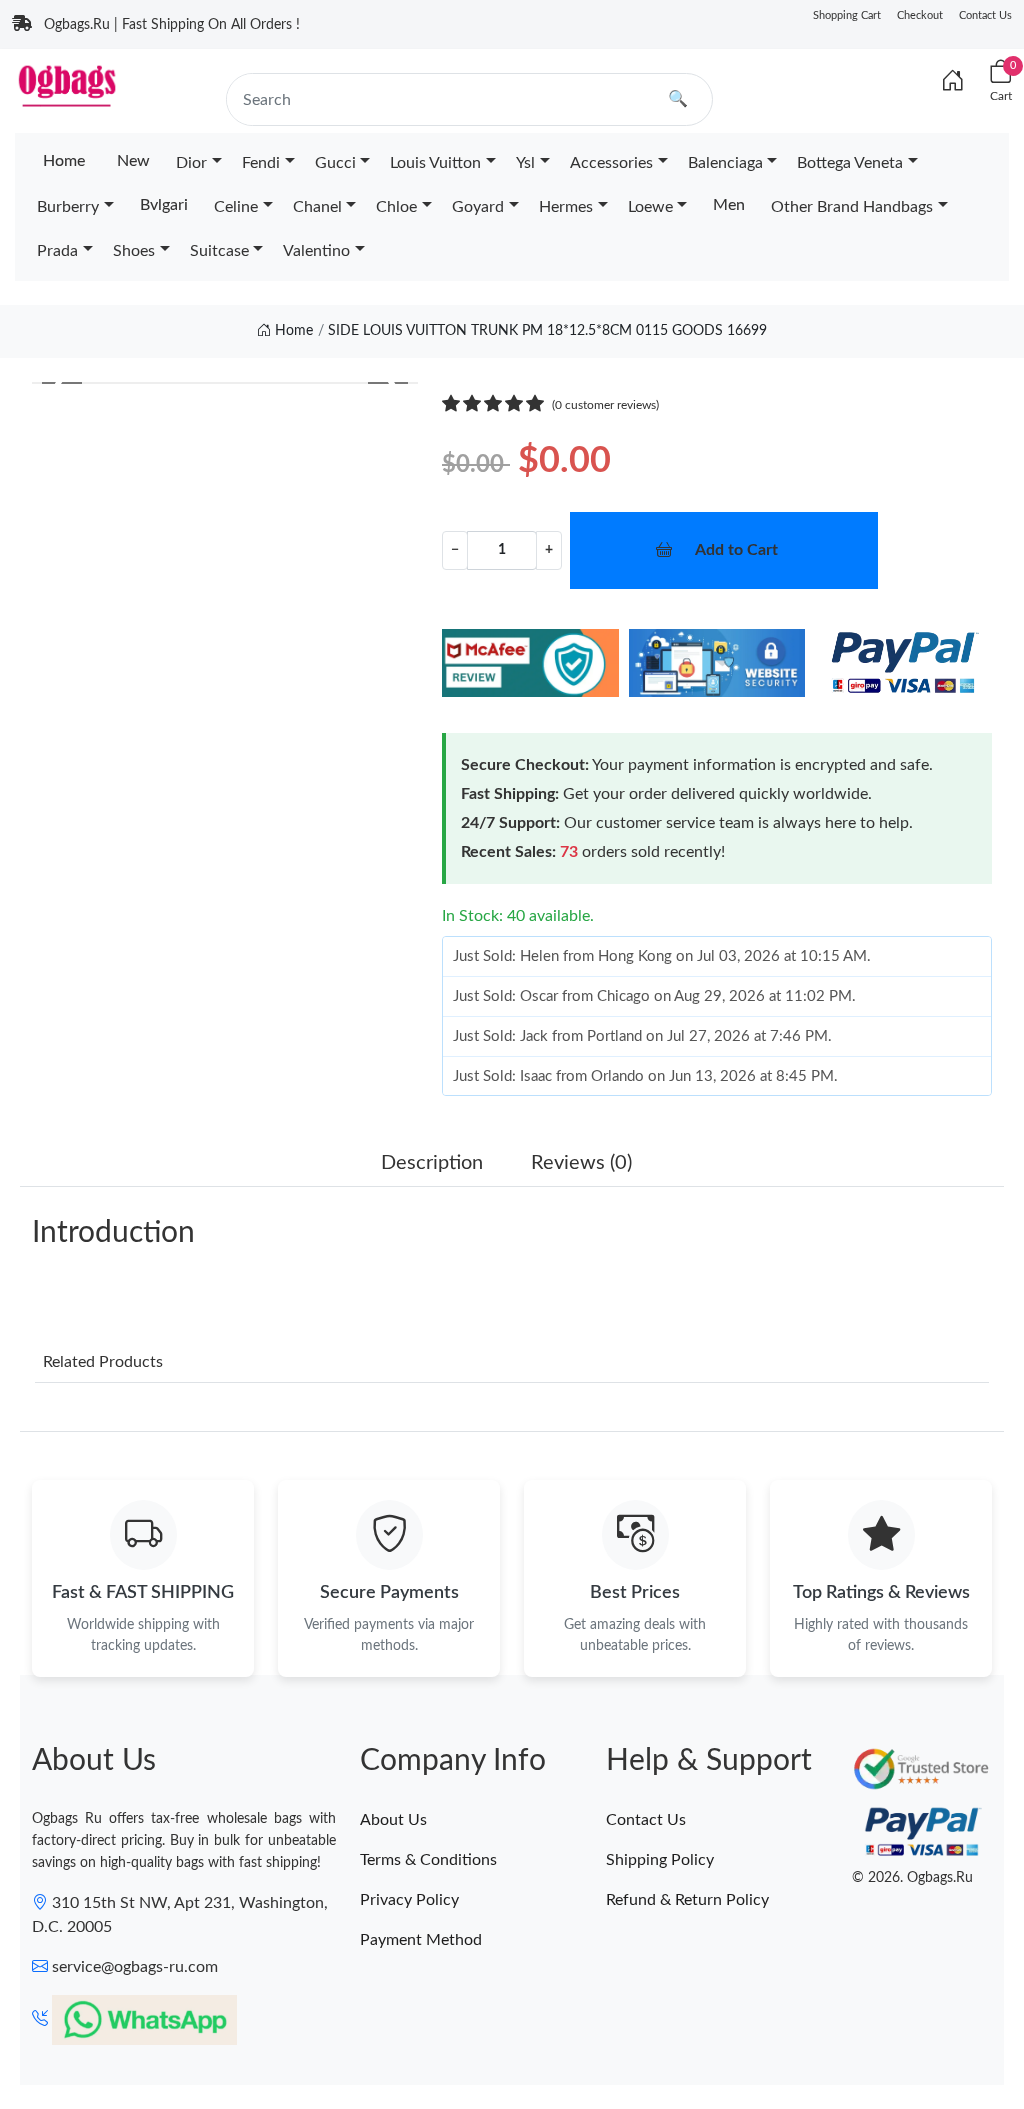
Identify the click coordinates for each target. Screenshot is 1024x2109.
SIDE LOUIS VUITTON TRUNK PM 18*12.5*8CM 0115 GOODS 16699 (547, 331)
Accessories (611, 163)
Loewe (650, 207)
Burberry (68, 207)
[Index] (953, 82)
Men (729, 205)
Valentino (316, 251)
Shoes (134, 251)
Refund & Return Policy (687, 1900)
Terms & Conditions (428, 1860)
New (133, 161)
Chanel (317, 207)
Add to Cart (736, 550)
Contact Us (985, 15)
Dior (191, 163)
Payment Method (421, 1940)
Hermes (566, 207)
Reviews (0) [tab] (581, 1163)
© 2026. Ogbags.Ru (912, 1878)
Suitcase (219, 251)
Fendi (261, 163)
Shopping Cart (847, 15)
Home (64, 161)
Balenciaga (725, 163)
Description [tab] (432, 1163)
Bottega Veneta (850, 163)
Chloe (396, 207)
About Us (393, 1820)
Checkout (920, 15)
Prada (57, 251)
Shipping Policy (660, 1860)
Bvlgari (164, 205)
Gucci (335, 163)
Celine (236, 207)
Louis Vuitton (435, 163)
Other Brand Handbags (852, 207)
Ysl (525, 163)
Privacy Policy (409, 1900)
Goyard (478, 207)
